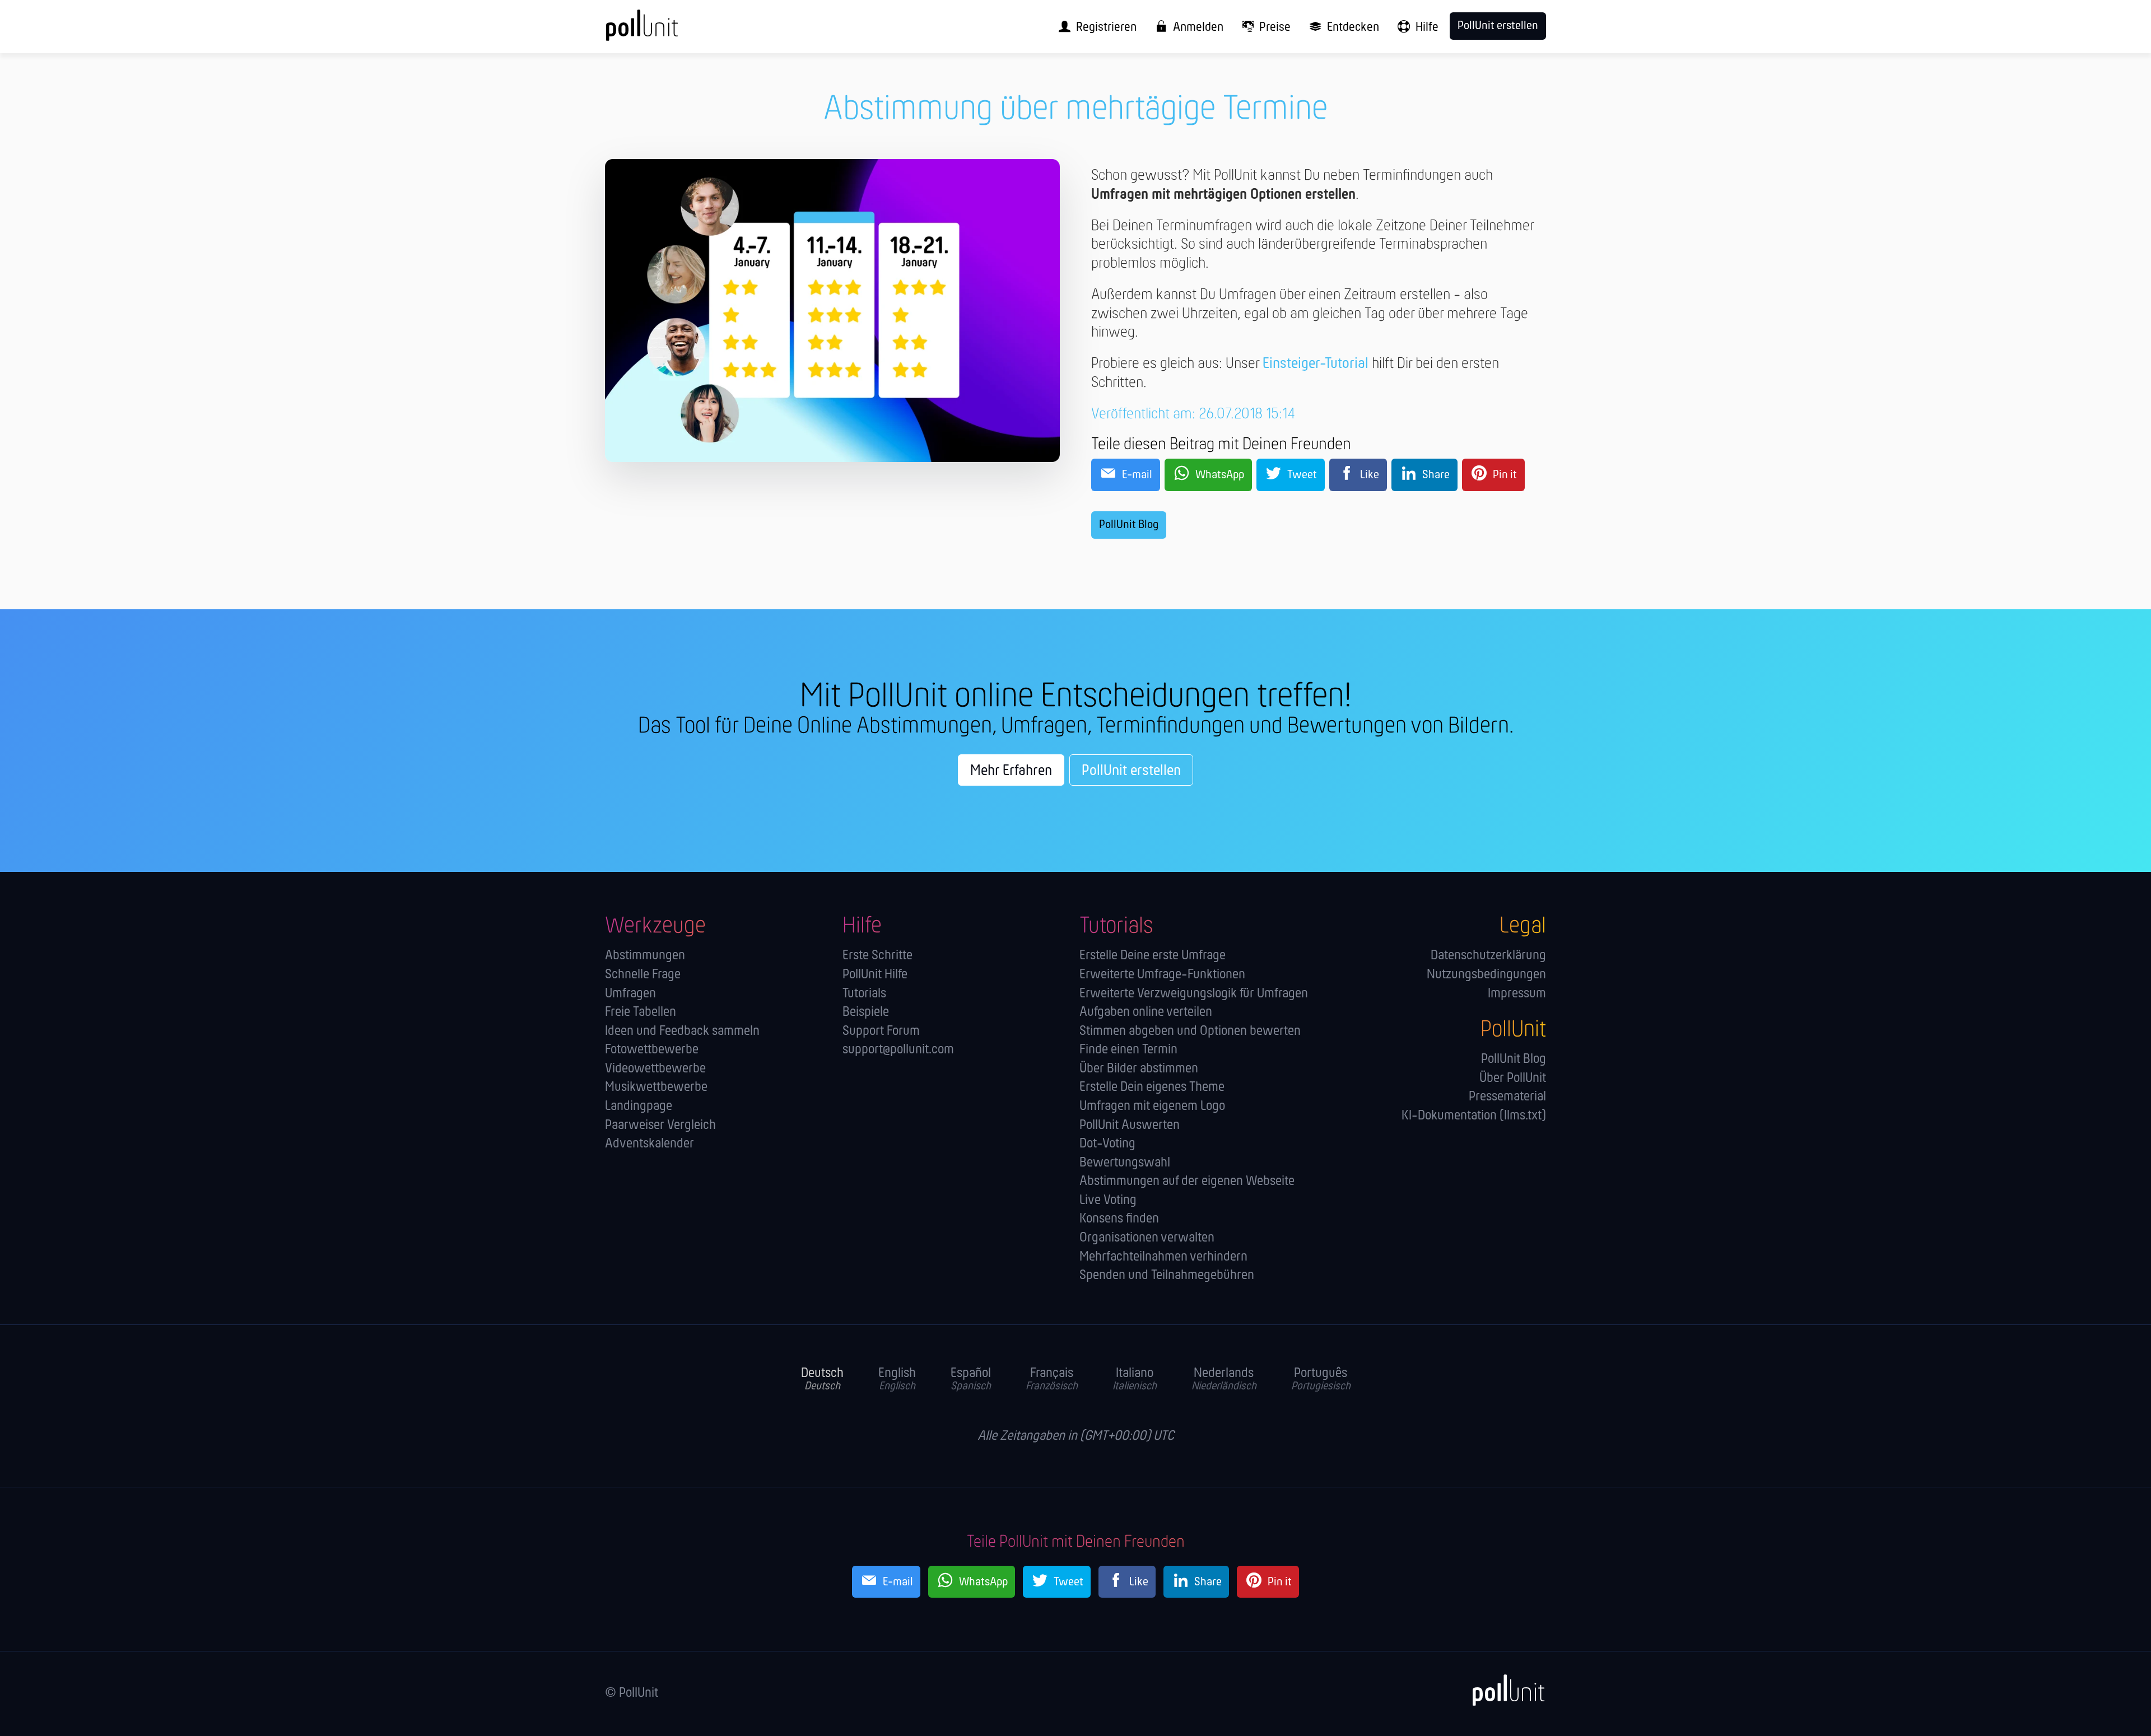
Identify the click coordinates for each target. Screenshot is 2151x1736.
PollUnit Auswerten (1130, 1125)
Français (1052, 1379)
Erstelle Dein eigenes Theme (1152, 1087)
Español (971, 1379)
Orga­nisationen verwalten (1147, 1238)
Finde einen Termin (1128, 1050)
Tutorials (864, 994)
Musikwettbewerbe (656, 1087)
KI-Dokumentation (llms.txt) (1474, 1116)
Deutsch (822, 1379)
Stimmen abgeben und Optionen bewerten (1190, 1031)
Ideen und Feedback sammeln (682, 1031)
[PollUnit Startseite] (664, 31)
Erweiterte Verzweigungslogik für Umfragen (1194, 994)
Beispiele (866, 1012)
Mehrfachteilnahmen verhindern (1163, 1257)
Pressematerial (1507, 1097)
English (897, 1379)
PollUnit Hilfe (875, 975)
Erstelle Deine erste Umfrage (1153, 956)
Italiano (1135, 1379)
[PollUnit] (1502, 1691)
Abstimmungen (645, 956)
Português (1321, 1379)
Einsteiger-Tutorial (1316, 364)
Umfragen (630, 994)
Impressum (1517, 994)
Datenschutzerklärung (1488, 956)
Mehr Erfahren (1011, 771)
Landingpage (639, 1106)
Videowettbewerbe (655, 1069)
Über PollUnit (1513, 1078)
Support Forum (881, 1031)
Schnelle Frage (643, 975)
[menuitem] (1094, 27)
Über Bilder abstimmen (1139, 1069)
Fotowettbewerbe (652, 1050)
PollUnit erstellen (1131, 771)
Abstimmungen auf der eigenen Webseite (1187, 1181)
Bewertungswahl (1125, 1163)
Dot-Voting (1107, 1144)
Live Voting (1108, 1200)
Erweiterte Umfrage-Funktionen (1162, 975)
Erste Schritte (877, 956)
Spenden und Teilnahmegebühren (1167, 1275)
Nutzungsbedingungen (1486, 975)
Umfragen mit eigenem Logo (1152, 1106)
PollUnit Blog (1129, 525)
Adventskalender (650, 1144)
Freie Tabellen (641, 1012)
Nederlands (1224, 1379)
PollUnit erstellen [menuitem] (1498, 26)
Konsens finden (1119, 1219)
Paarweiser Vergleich (660, 1125)
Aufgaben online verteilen (1146, 1012)
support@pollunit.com (898, 1050)
